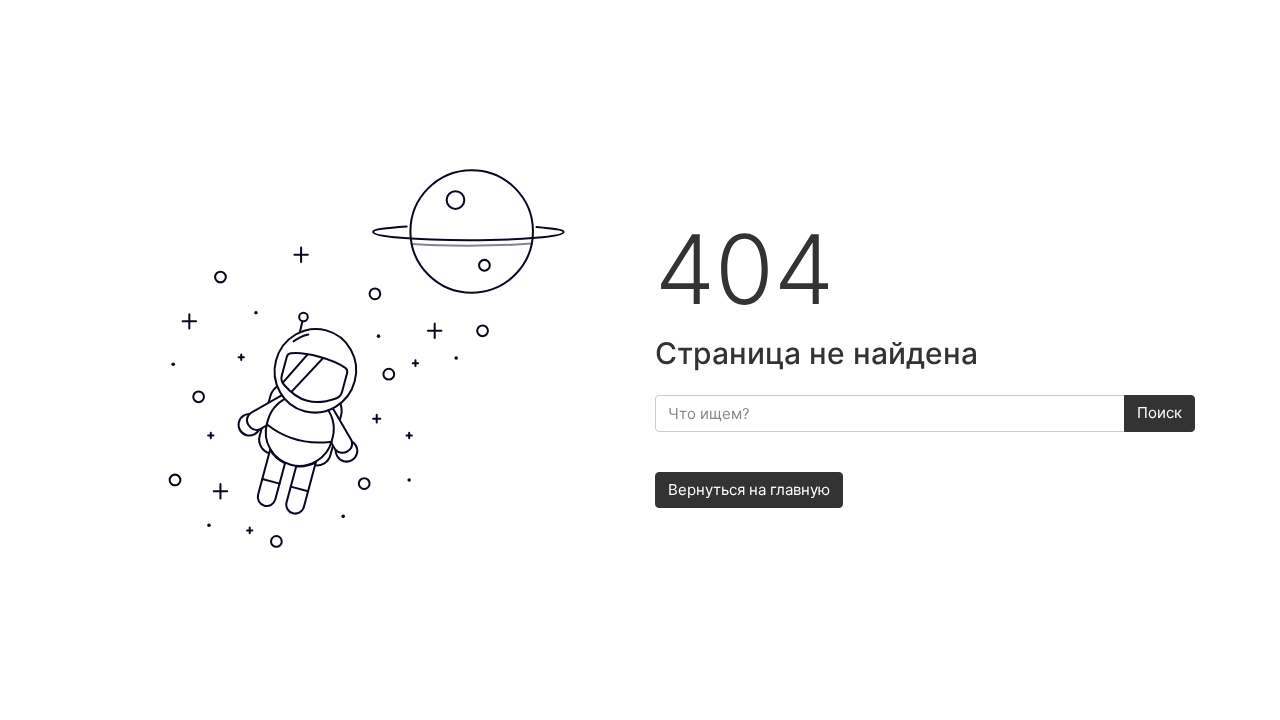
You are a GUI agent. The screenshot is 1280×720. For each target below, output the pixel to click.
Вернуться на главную (749, 489)
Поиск (1159, 412)
